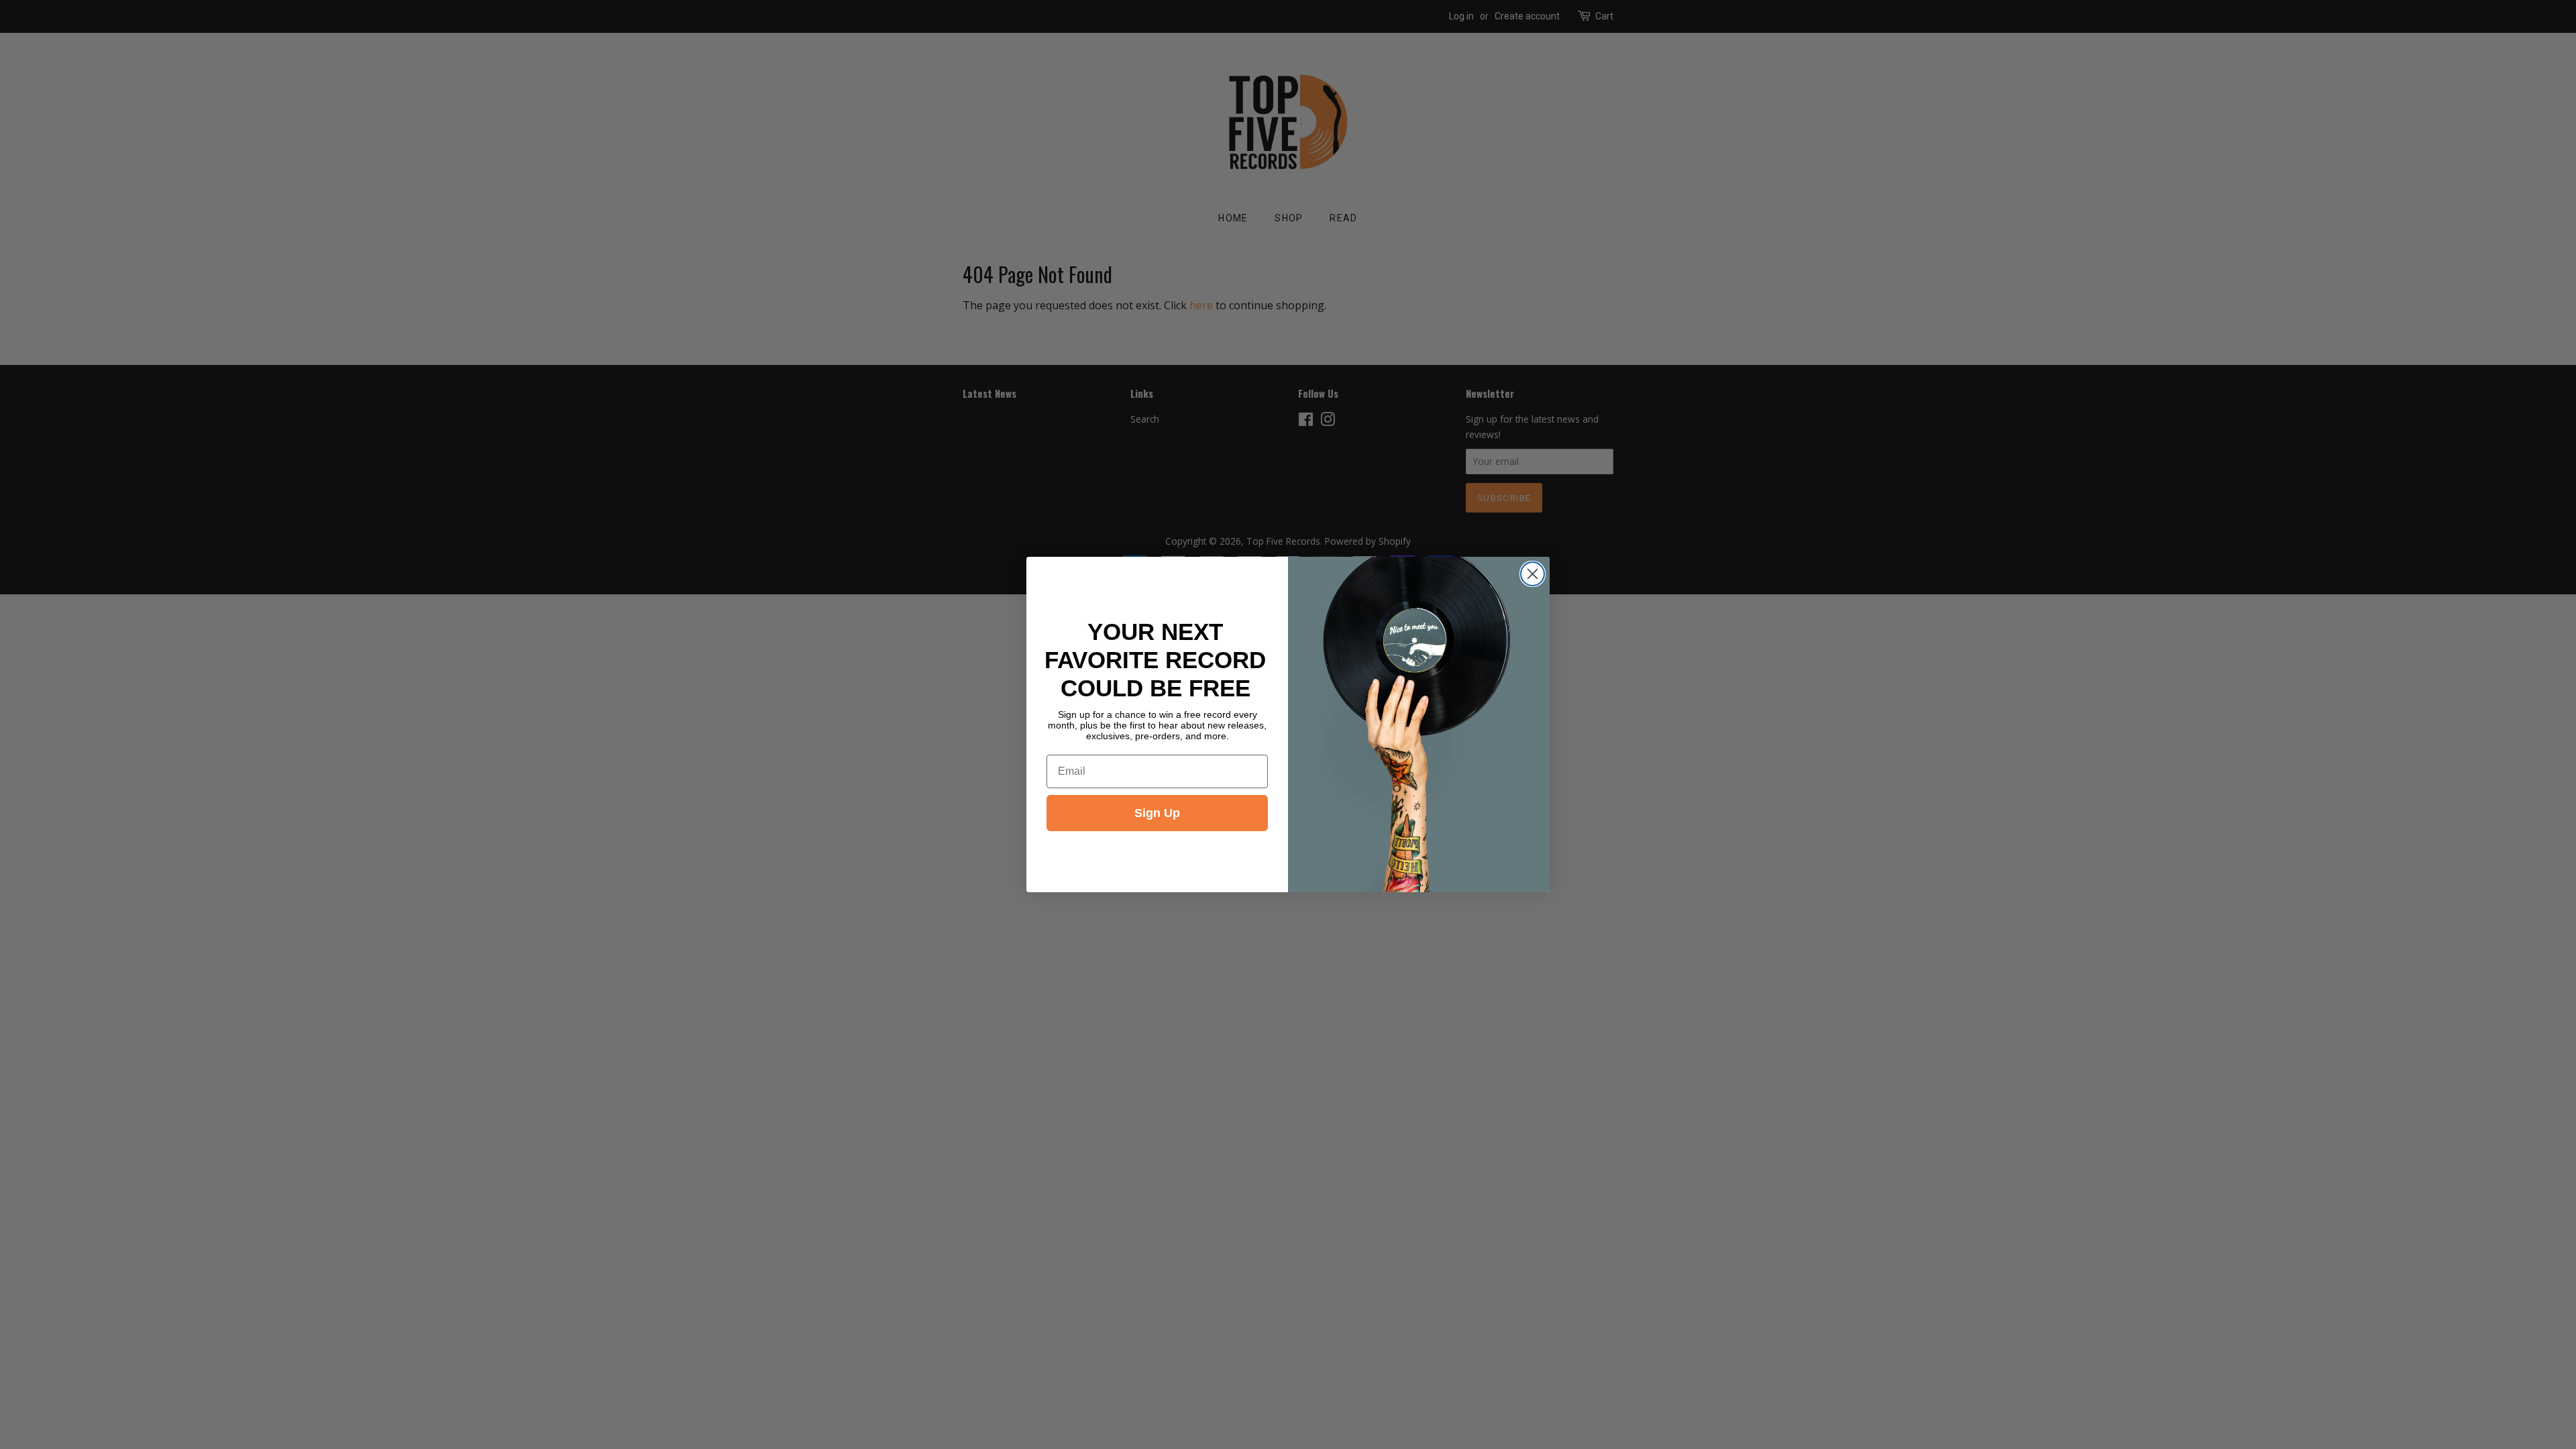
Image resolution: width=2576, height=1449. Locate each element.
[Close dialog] (1533, 574)
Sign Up (1157, 813)
